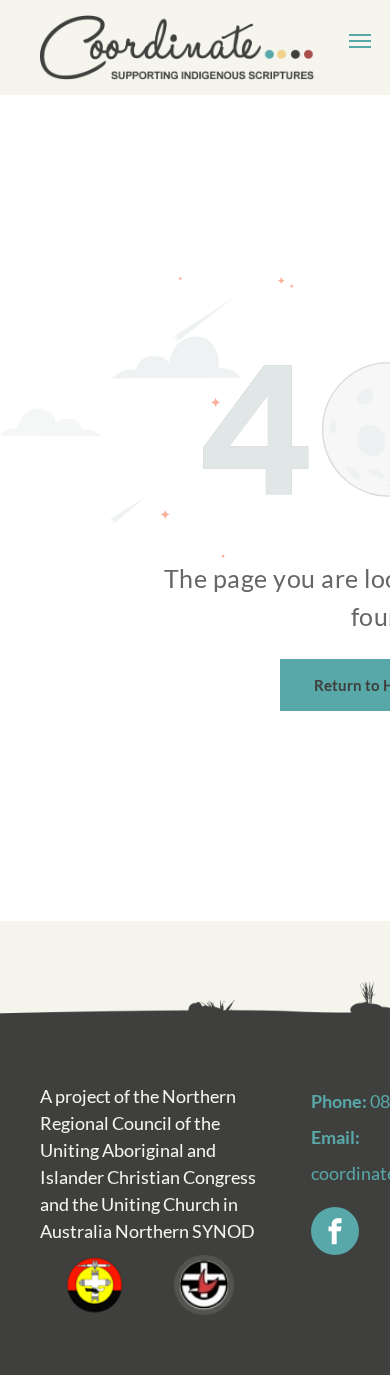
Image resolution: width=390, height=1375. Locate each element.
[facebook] (335, 1233)
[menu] (360, 41)
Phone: (339, 1101)
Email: (335, 1137)
